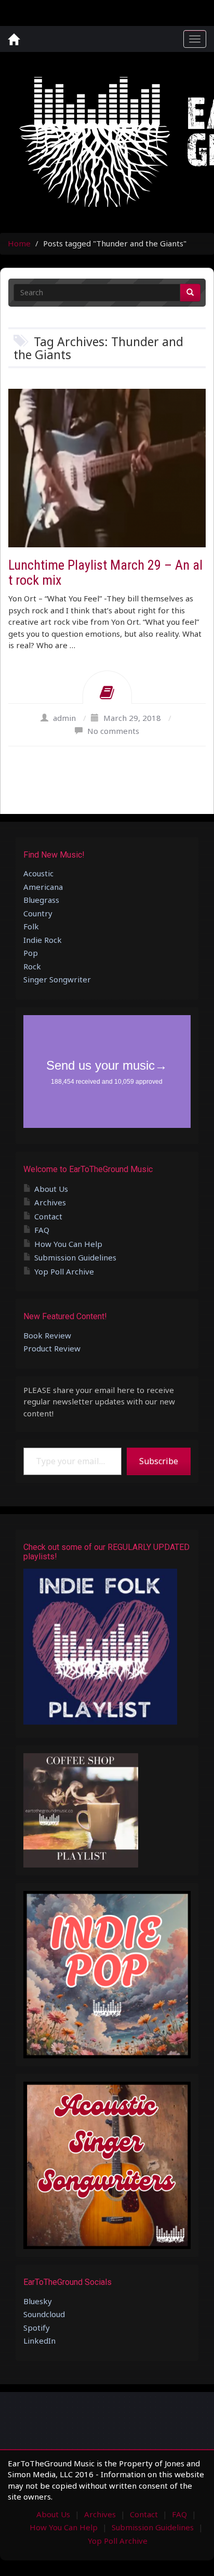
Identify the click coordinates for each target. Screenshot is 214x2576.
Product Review (52, 1348)
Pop (31, 953)
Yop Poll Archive (64, 1271)
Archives (50, 1202)
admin (64, 718)
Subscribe (159, 1461)
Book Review (47, 1335)
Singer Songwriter (57, 979)
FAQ (42, 1230)
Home (19, 243)
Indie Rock (43, 940)
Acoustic (38, 873)
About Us (51, 1189)
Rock (32, 966)
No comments (113, 731)
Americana (43, 887)
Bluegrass (41, 900)
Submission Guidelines (75, 1257)
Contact (48, 1216)
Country (38, 913)
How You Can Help (68, 1244)
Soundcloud (44, 2314)
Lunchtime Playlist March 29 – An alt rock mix (105, 573)
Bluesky (38, 2301)
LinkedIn (39, 2341)
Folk (31, 926)
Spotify (37, 2328)
